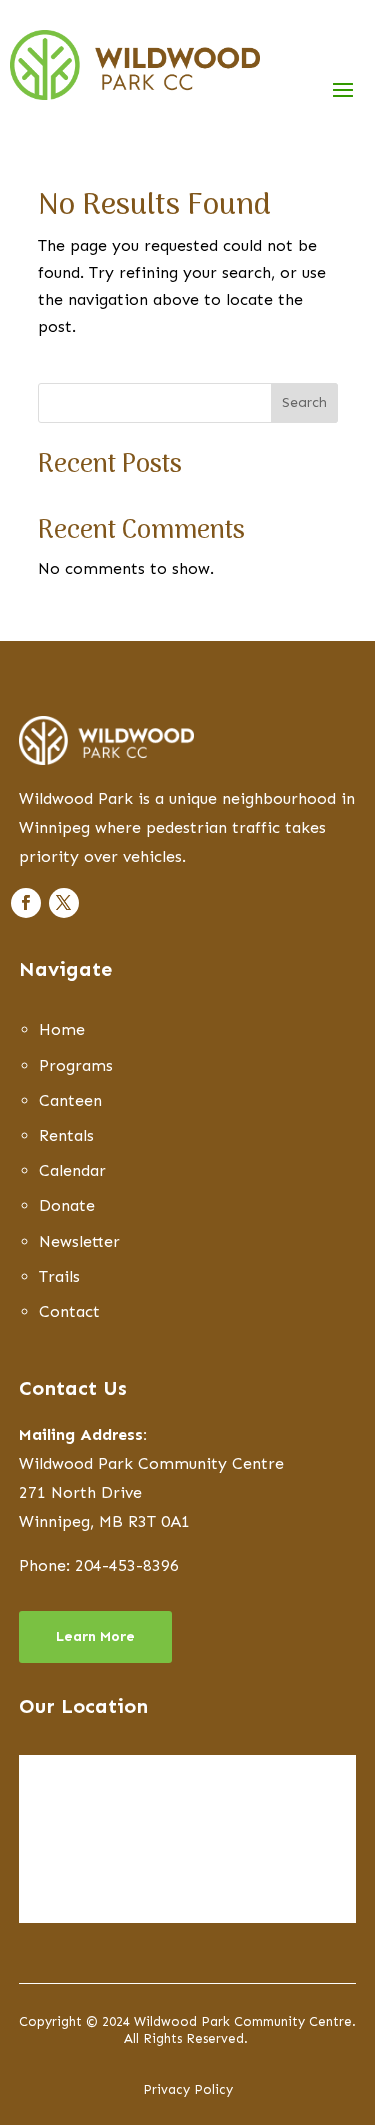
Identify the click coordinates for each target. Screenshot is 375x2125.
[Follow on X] (64, 903)
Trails (59, 1276)
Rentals (66, 1135)
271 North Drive (80, 1492)
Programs (76, 1065)
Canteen (70, 1100)
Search (304, 402)
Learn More (95, 1636)
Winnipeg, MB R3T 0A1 (104, 1521)
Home (62, 1029)
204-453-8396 (127, 1565)
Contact (69, 1311)
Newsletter (79, 1241)
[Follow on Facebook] (26, 903)
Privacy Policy (188, 2089)
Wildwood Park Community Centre (151, 1463)
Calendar (72, 1170)
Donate (67, 1205)
